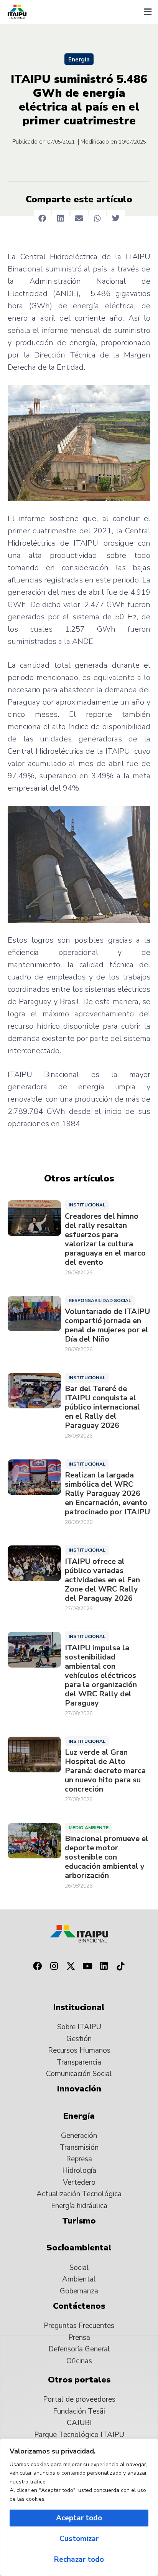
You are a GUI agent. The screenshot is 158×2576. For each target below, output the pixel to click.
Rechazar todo (79, 2559)
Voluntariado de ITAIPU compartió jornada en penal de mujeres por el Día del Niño (107, 1325)
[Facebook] (37, 1966)
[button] (148, 12)
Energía (79, 60)
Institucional (87, 1205)
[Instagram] (54, 1966)
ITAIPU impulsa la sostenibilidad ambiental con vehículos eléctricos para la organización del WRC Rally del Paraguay (101, 1676)
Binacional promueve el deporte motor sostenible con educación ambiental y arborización (107, 1857)
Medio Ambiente (89, 1828)
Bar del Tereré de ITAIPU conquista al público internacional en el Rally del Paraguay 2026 (102, 1407)
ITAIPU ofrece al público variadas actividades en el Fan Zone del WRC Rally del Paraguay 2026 (102, 1580)
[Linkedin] (104, 1966)
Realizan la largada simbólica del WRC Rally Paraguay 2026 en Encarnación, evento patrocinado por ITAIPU (107, 1494)
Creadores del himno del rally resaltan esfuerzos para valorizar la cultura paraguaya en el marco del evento (105, 1239)
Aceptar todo (79, 2518)
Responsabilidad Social (100, 1300)
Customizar (79, 2539)
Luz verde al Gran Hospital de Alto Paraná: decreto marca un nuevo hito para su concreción (105, 1771)
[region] (79, 2507)
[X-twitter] (71, 1966)
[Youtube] (87, 1966)
